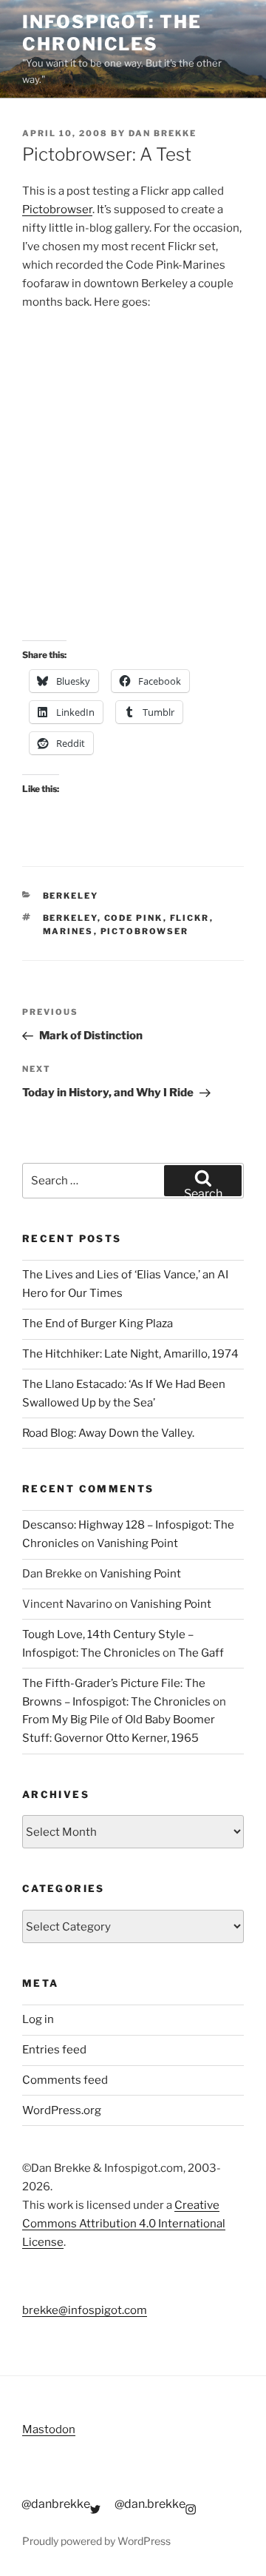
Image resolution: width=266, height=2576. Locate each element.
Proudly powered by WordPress (96, 2541)
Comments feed (65, 2080)
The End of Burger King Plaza (98, 1324)
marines (68, 931)
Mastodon (49, 2429)
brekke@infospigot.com (85, 2310)
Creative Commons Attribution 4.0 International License (124, 2224)
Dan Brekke (163, 133)
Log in (38, 2019)
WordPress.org (62, 2110)
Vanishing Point (137, 1543)
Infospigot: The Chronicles (112, 33)
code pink (134, 918)
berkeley (70, 918)
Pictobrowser (57, 209)
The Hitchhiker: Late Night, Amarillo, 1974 (130, 1354)
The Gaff (201, 1653)
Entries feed (54, 2050)
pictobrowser (145, 931)
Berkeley (71, 896)
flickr (190, 918)
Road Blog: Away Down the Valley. (108, 1433)
